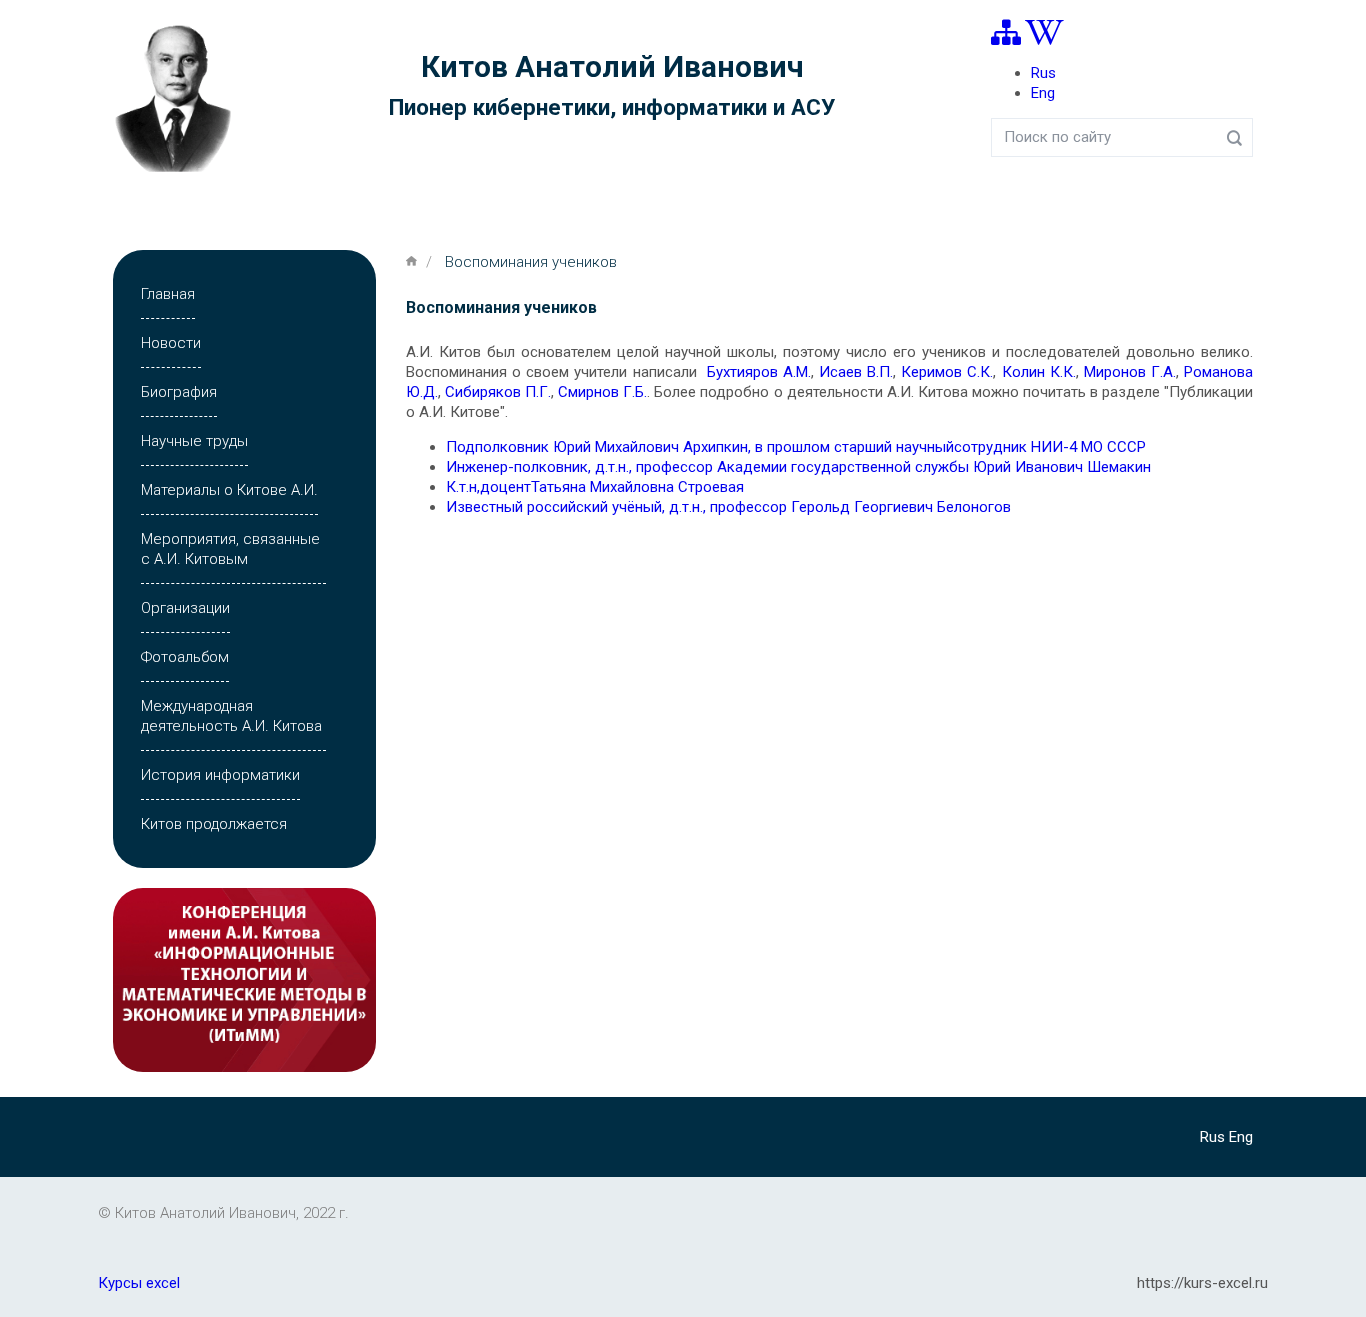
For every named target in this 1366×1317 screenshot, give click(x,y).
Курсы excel (139, 1283)
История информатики (220, 775)
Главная (168, 294)
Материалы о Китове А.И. (229, 490)
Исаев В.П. (856, 372)
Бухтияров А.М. (759, 372)
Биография (179, 392)
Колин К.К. (1039, 372)
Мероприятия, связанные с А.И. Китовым (230, 549)
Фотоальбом (185, 657)
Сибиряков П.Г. (498, 392)
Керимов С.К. (947, 372)
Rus (1043, 73)
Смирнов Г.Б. (602, 392)
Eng (1043, 93)
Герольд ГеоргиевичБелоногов (728, 507)
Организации (185, 608)
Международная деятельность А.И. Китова (231, 716)
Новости (171, 343)
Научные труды (194, 441)
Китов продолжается (214, 824)
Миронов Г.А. (1130, 372)
